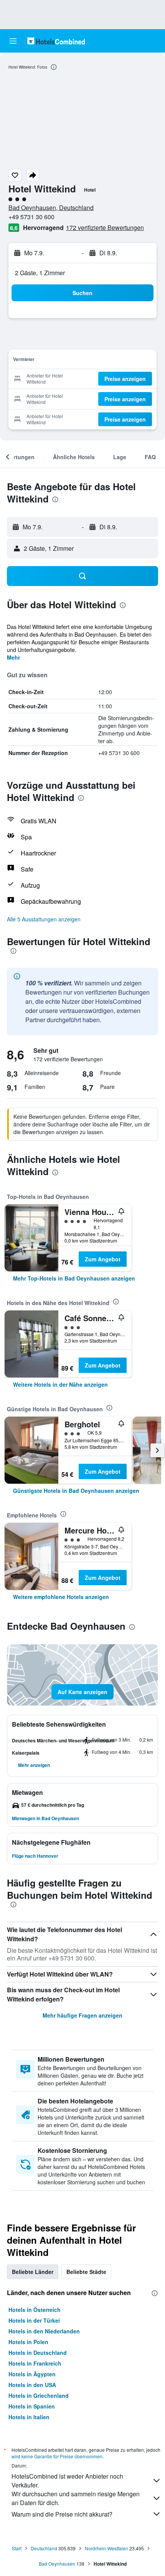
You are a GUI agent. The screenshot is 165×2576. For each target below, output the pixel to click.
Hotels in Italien (29, 2417)
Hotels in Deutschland (38, 2353)
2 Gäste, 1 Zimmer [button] (40, 273)
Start (17, 2548)
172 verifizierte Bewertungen (105, 227)
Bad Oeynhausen (57, 2564)
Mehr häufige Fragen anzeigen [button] (82, 2015)
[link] (74, 1278)
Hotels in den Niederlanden (44, 2331)
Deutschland (44, 2548)
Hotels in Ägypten (32, 2374)
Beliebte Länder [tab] (33, 2272)
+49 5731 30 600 (31, 217)
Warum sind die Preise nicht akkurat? (62, 2514)
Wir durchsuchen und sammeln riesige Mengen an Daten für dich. (76, 2498)
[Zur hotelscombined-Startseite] (56, 41)
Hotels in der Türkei (34, 2320)
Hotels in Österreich (35, 2310)
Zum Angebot (103, 1259)
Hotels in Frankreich (35, 2363)
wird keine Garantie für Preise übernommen (57, 2456)
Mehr (13, 657)
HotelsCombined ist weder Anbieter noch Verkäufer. (67, 2481)
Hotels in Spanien (32, 2406)
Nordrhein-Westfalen (106, 2548)
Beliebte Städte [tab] (86, 2272)
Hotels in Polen (28, 2342)
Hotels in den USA (32, 2385)
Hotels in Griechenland (39, 2395)
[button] (13, 41)
